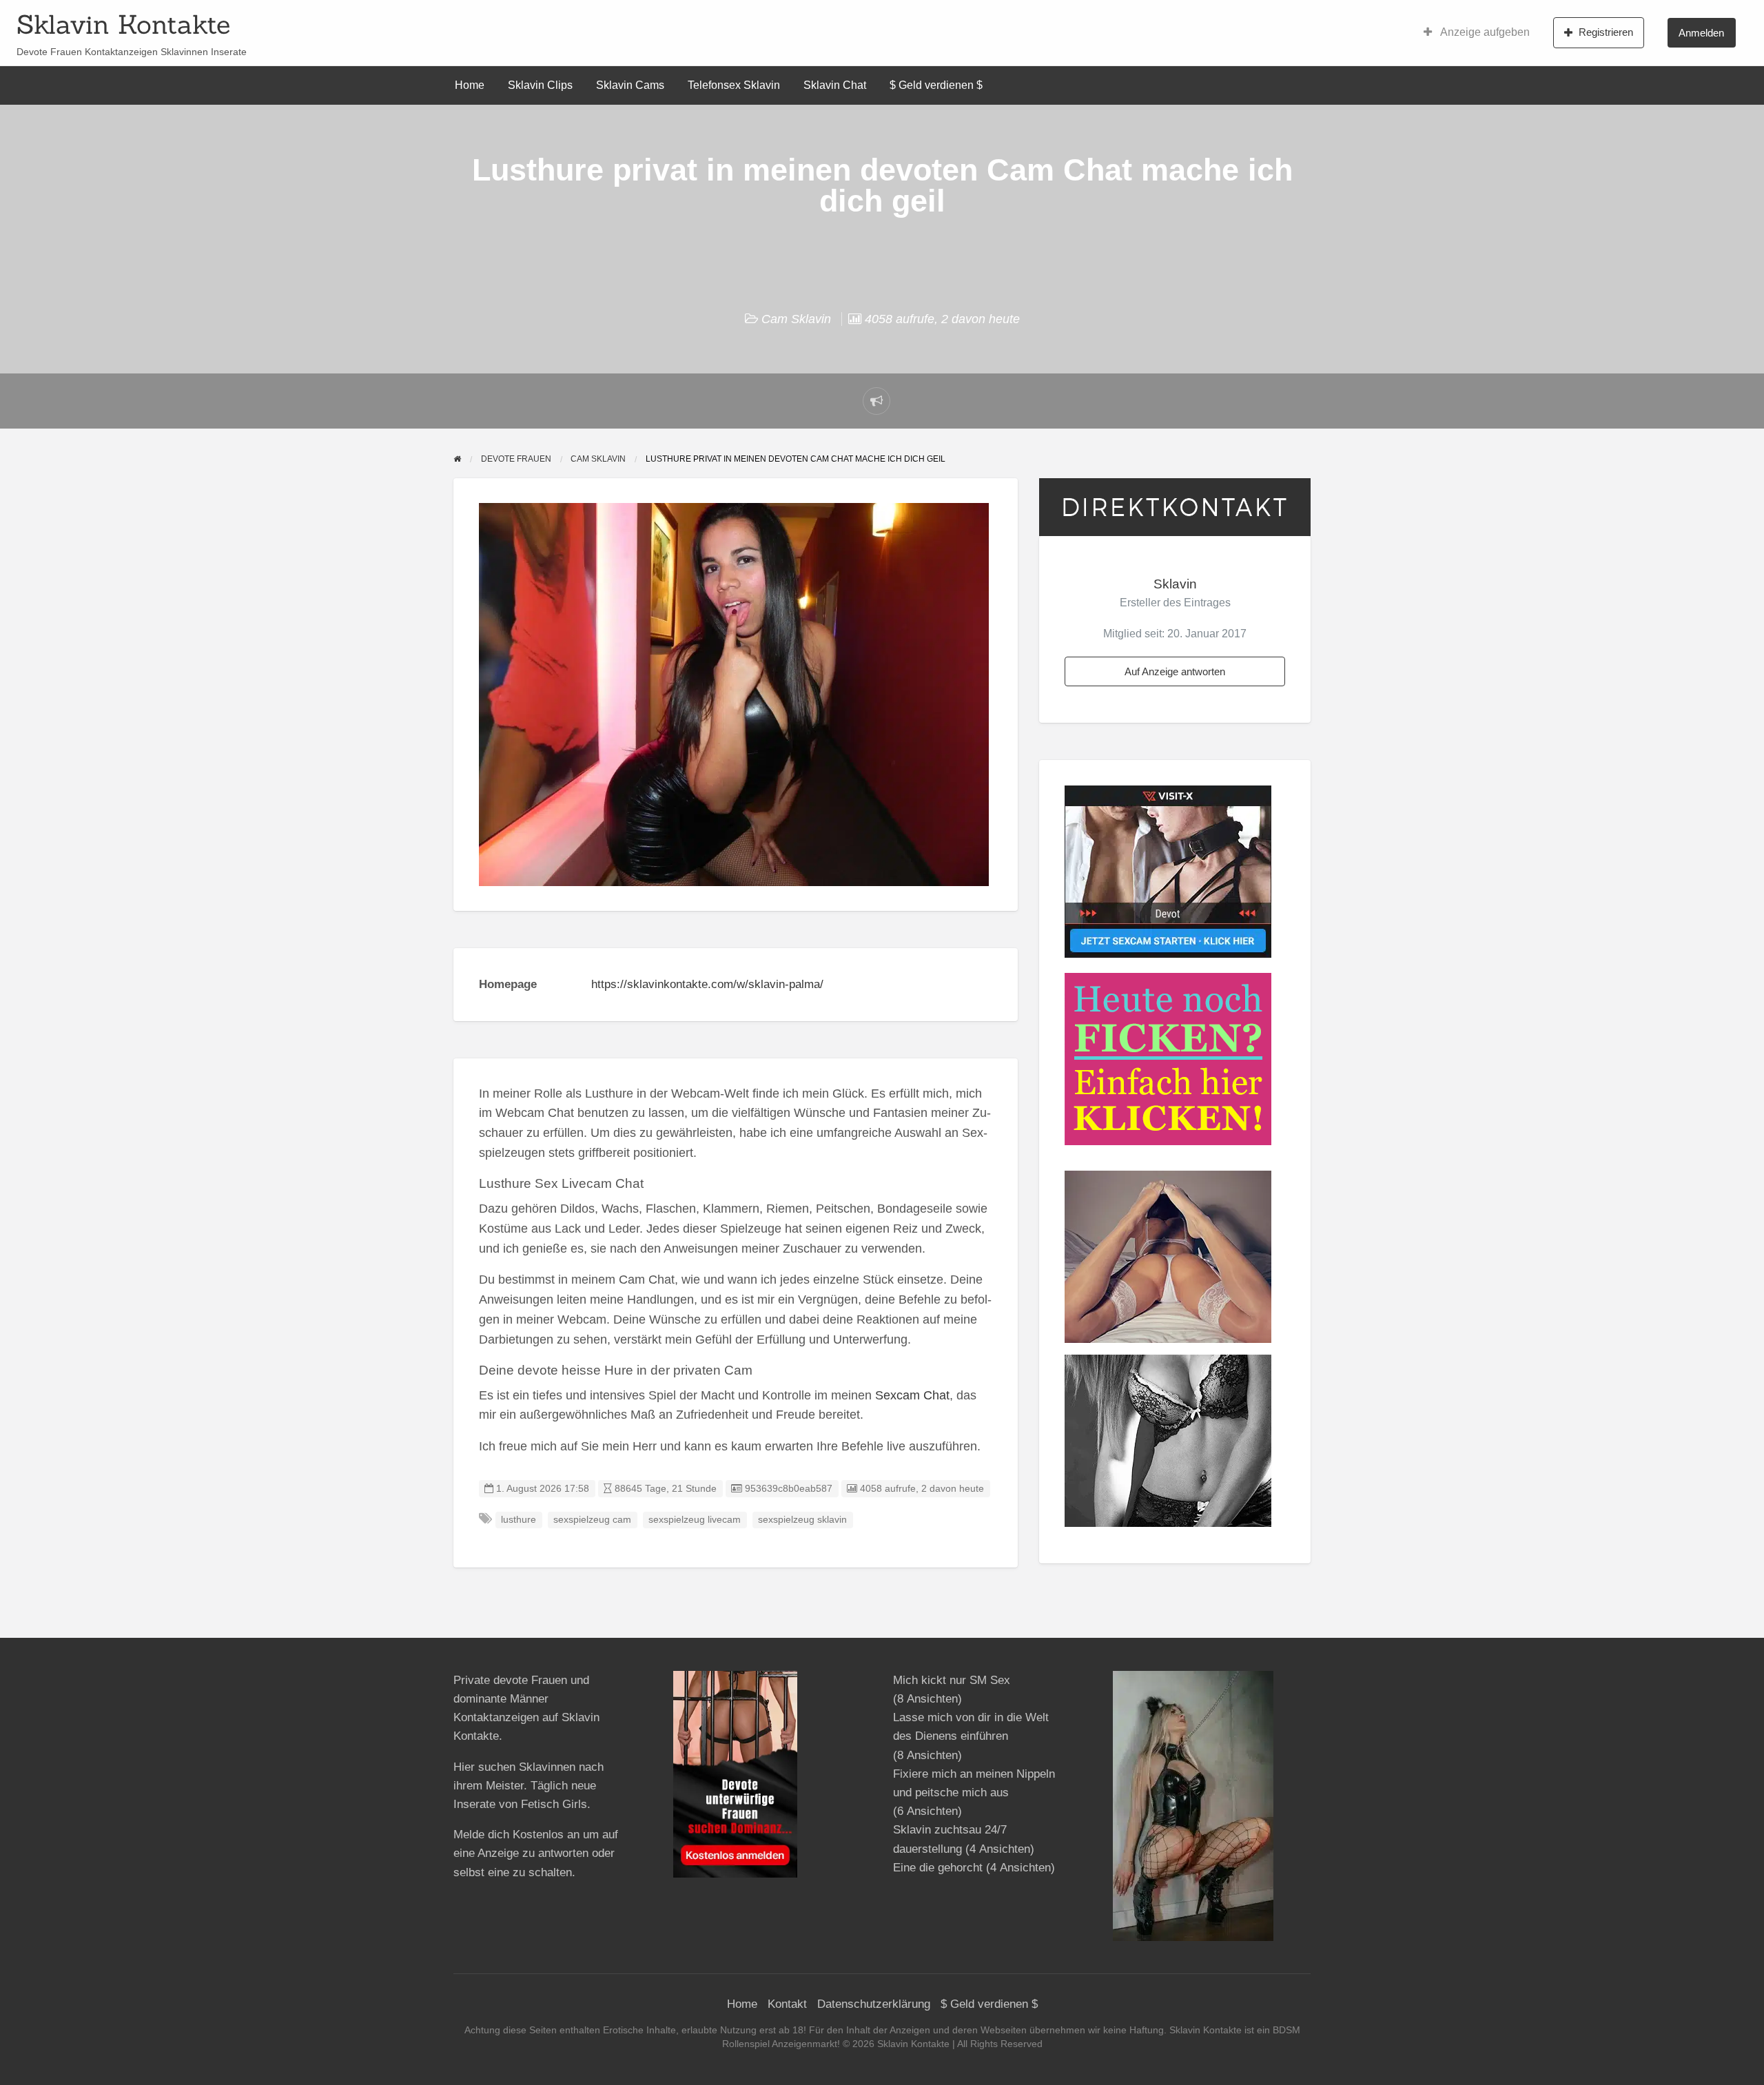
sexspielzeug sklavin (802, 1520)
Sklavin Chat (835, 85)
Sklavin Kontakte (123, 24)
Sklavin (1175, 584)
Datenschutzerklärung (874, 2004)
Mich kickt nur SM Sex (952, 1680)
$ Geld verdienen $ (936, 85)
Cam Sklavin (796, 319)
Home (470, 85)
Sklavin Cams (630, 85)
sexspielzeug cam (592, 1520)
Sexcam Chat (912, 1395)
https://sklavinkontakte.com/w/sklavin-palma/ (707, 984)
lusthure (519, 1520)
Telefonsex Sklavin (734, 85)
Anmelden (1701, 33)
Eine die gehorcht (938, 1868)
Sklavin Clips (540, 85)
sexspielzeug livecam (695, 1520)
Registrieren (1606, 32)
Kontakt (787, 2004)
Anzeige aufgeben (1484, 32)
